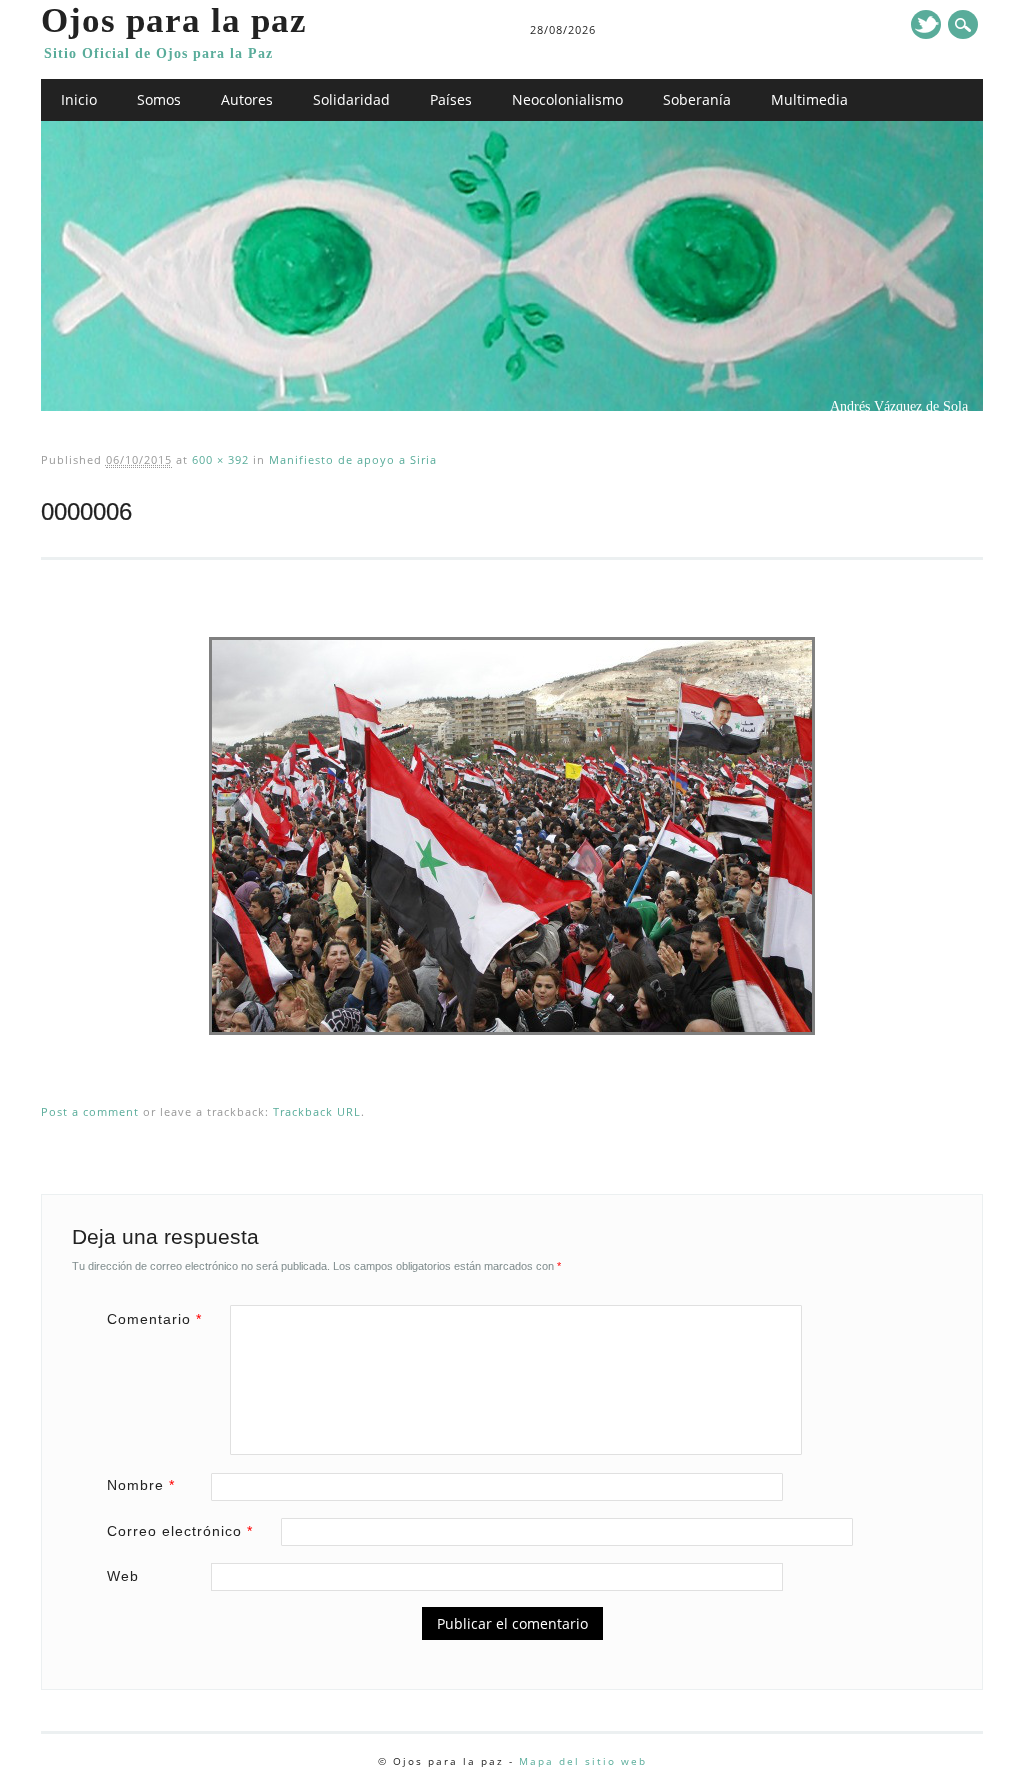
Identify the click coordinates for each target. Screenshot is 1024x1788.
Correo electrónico (180, 1531)
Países (451, 99)
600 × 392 (220, 459)
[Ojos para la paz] (512, 406)
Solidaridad (351, 99)
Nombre (141, 1485)
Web (123, 1576)
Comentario (154, 1319)
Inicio (79, 99)
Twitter (926, 24)
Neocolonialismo (567, 99)
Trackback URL (317, 1111)
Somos (159, 99)
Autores (247, 99)
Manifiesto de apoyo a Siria (353, 459)
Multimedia (809, 99)
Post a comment (90, 1111)
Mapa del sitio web (583, 1761)
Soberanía (697, 99)
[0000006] (512, 1054)
